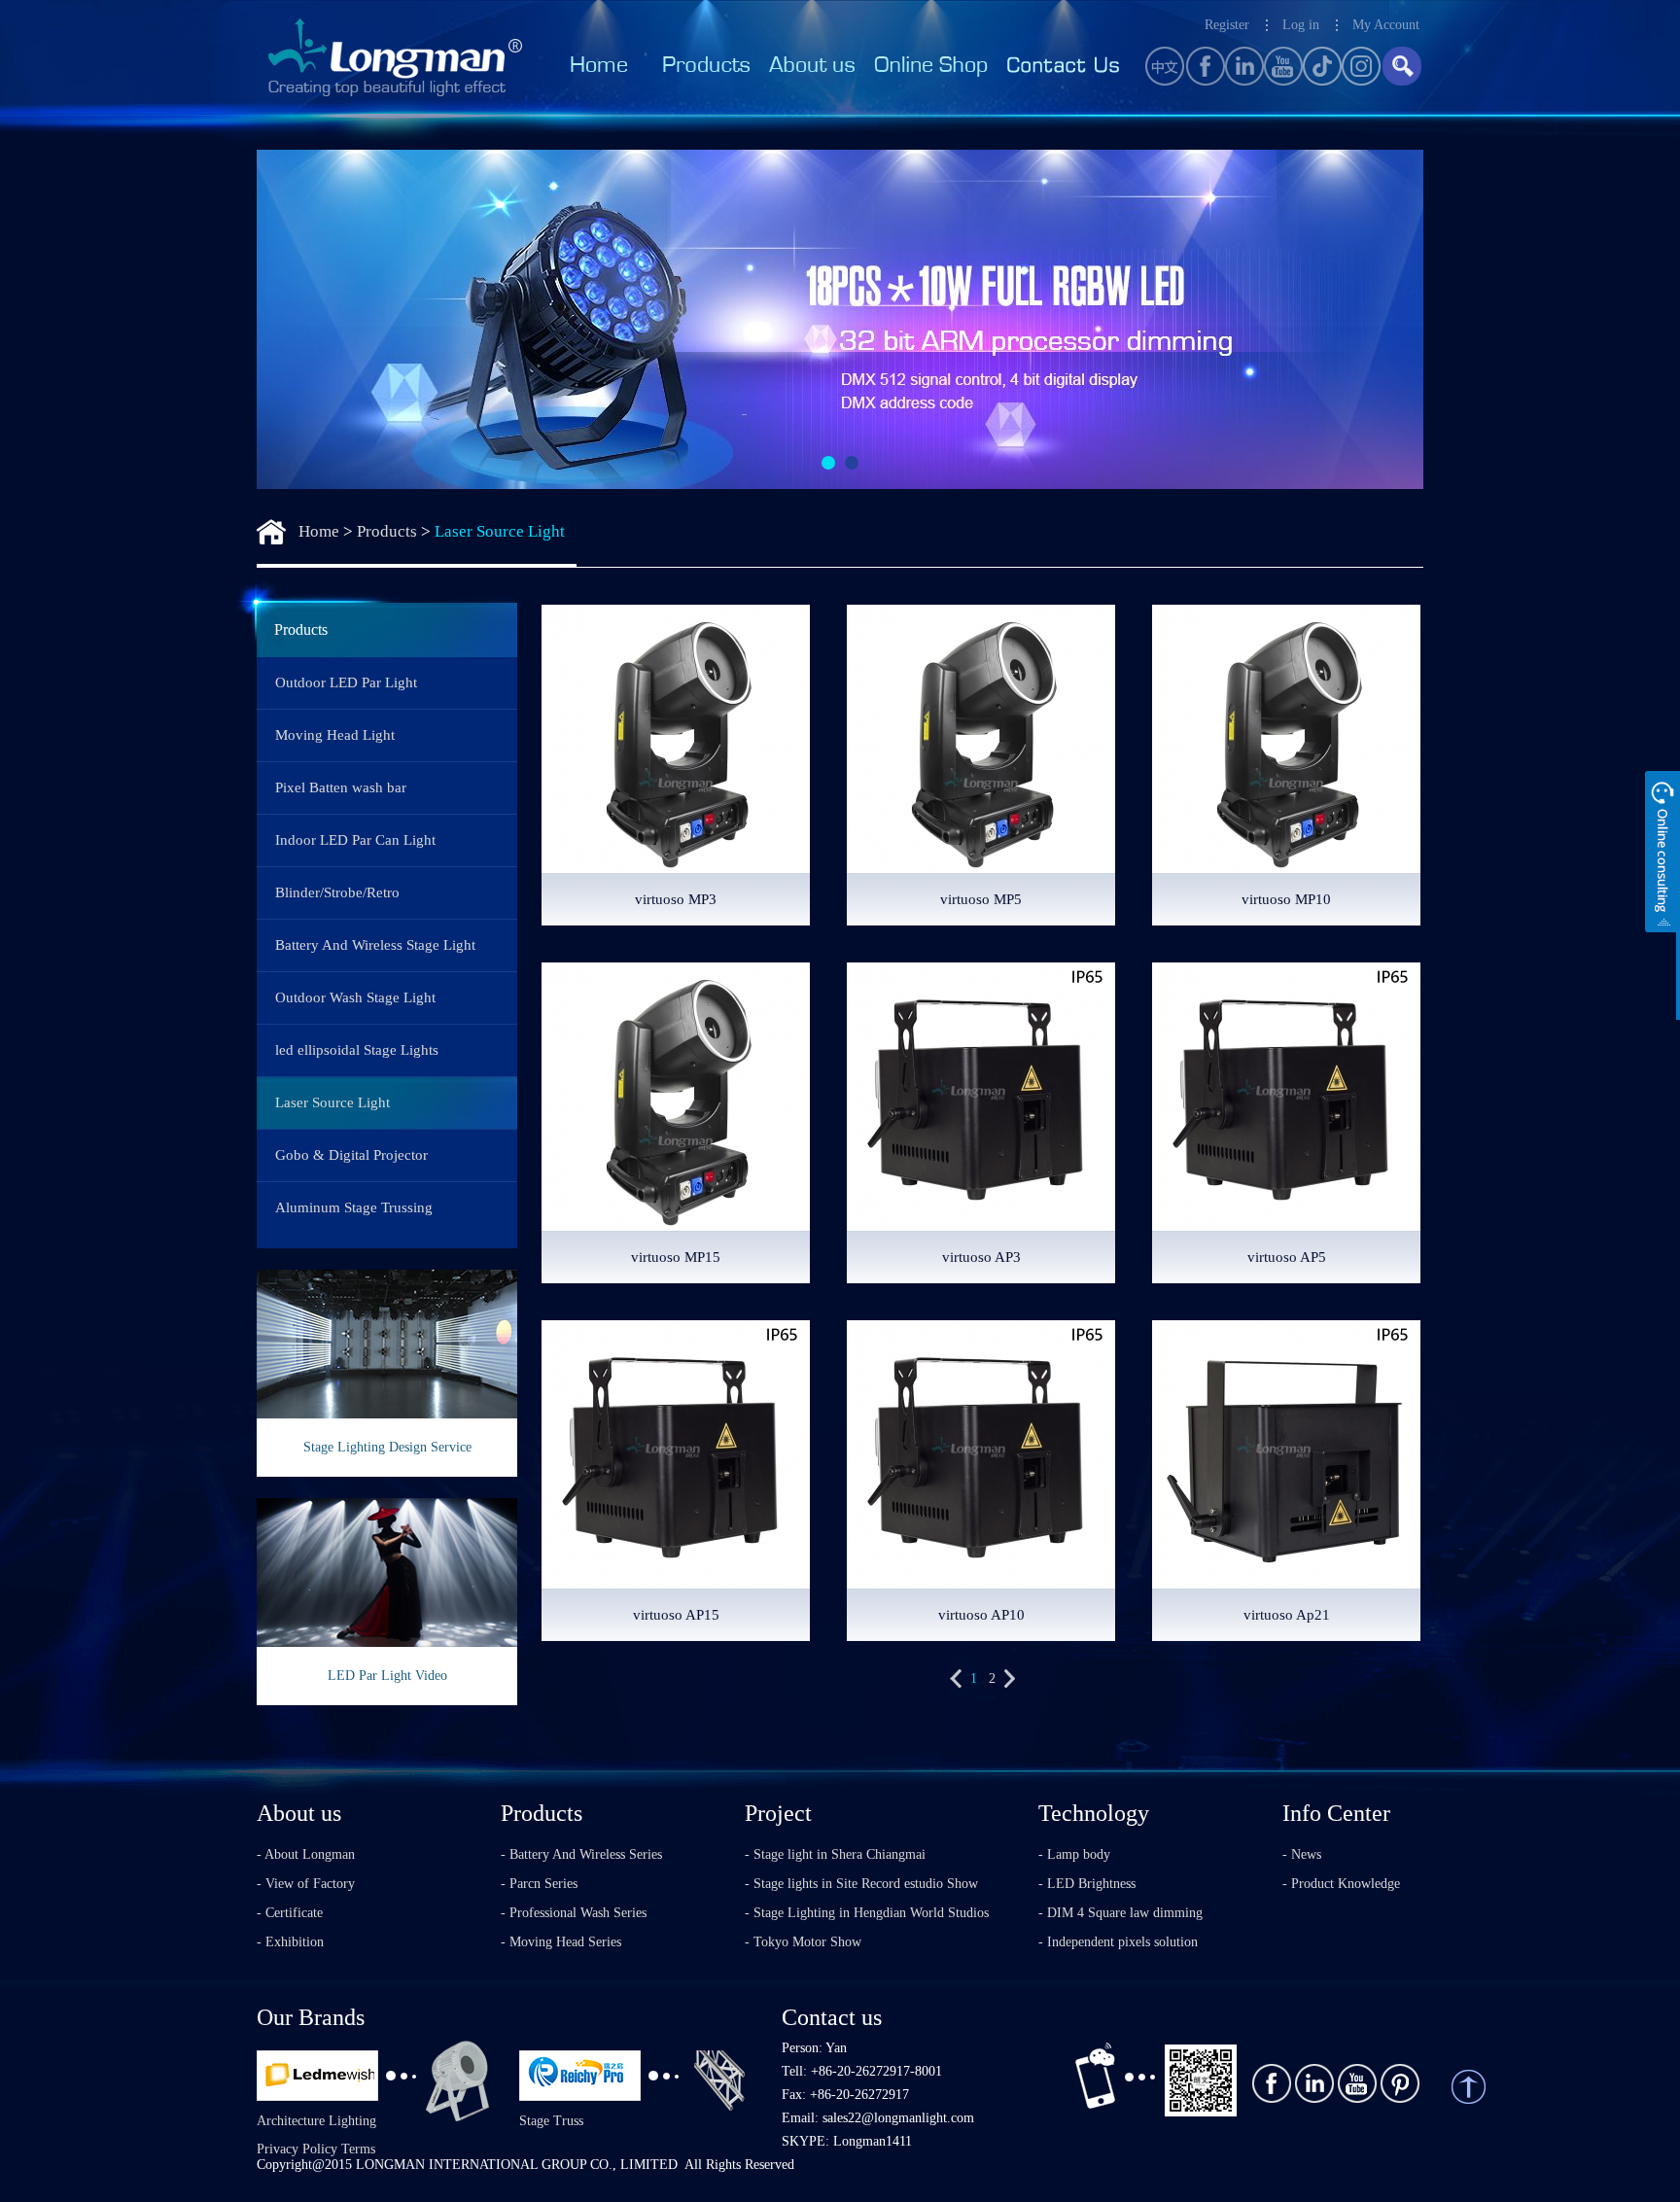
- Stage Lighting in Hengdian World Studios (867, 1913)
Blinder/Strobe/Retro (337, 892)
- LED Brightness (1087, 1884)
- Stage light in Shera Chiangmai (835, 1854)
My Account (1386, 25)
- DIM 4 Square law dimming (1120, 1913)
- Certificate (290, 1913)
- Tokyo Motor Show (803, 1942)
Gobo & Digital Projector (351, 1155)
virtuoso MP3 (676, 899)
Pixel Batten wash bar (341, 787)
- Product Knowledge (1341, 1884)
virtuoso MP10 (1286, 899)
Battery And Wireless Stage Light (375, 945)
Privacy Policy (297, 2149)
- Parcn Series (539, 1884)
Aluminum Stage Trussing (354, 1207)
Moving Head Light (335, 735)
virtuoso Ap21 (1287, 1615)
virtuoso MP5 (981, 899)
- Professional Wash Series (574, 1913)
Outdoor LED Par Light (346, 682)
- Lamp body (1074, 1854)
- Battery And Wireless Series (581, 1854)
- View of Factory (306, 1884)
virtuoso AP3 (981, 1257)
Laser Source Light (500, 531)
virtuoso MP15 (676, 1257)
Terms (358, 2149)
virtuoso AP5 (1287, 1257)
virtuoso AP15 (676, 1615)
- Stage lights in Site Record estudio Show (861, 1884)
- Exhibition (290, 1942)
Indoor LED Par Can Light (355, 840)
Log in (1301, 25)
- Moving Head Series (561, 1942)
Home (319, 531)
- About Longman (306, 1854)
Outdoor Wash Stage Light (355, 997)
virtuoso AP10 (981, 1615)
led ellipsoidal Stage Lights (357, 1050)
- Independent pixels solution (1118, 1942)
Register (1227, 25)
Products (387, 531)
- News (1302, 1854)
